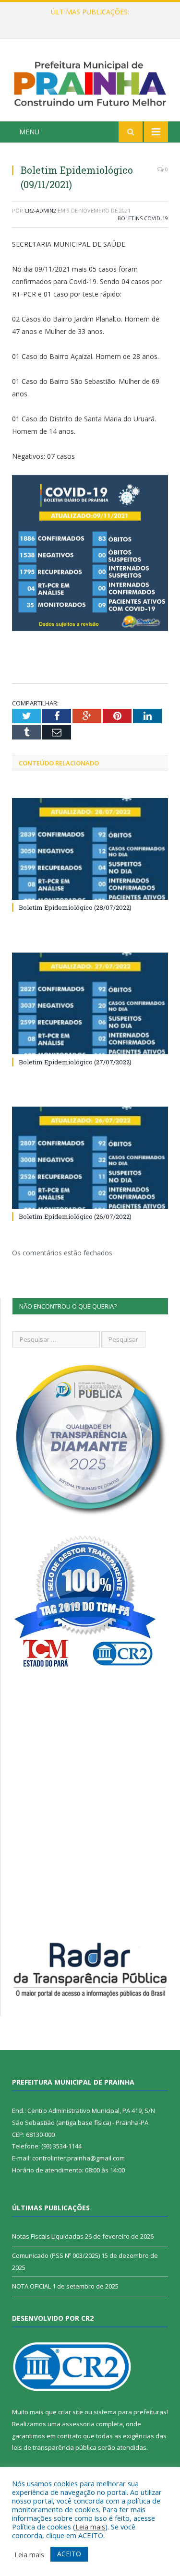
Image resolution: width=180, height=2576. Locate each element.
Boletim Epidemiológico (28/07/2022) (75, 907)
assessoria (78, 2424)
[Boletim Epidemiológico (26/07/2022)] (90, 1158)
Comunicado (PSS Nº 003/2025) (56, 2255)
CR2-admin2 (40, 210)
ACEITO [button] (69, 2554)
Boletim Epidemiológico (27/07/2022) (75, 1062)
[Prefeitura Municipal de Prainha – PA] (90, 82)
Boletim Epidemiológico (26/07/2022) (75, 1216)
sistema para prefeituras (130, 2412)
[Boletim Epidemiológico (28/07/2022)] (90, 849)
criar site (71, 2412)
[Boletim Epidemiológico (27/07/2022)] (90, 1004)
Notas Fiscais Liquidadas (88, 22)
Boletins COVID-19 (143, 218)
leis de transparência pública (54, 2447)
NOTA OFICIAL (31, 2286)
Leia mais (90, 2527)
